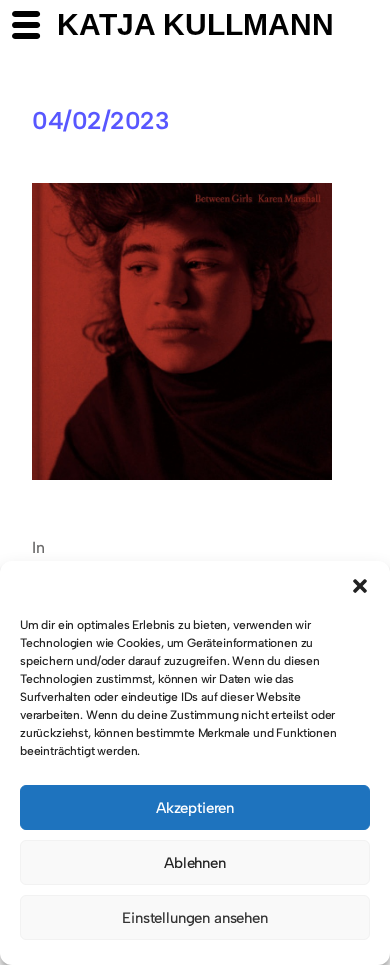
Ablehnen (195, 863)
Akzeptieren (195, 808)
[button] (360, 586)
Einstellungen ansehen (194, 918)
